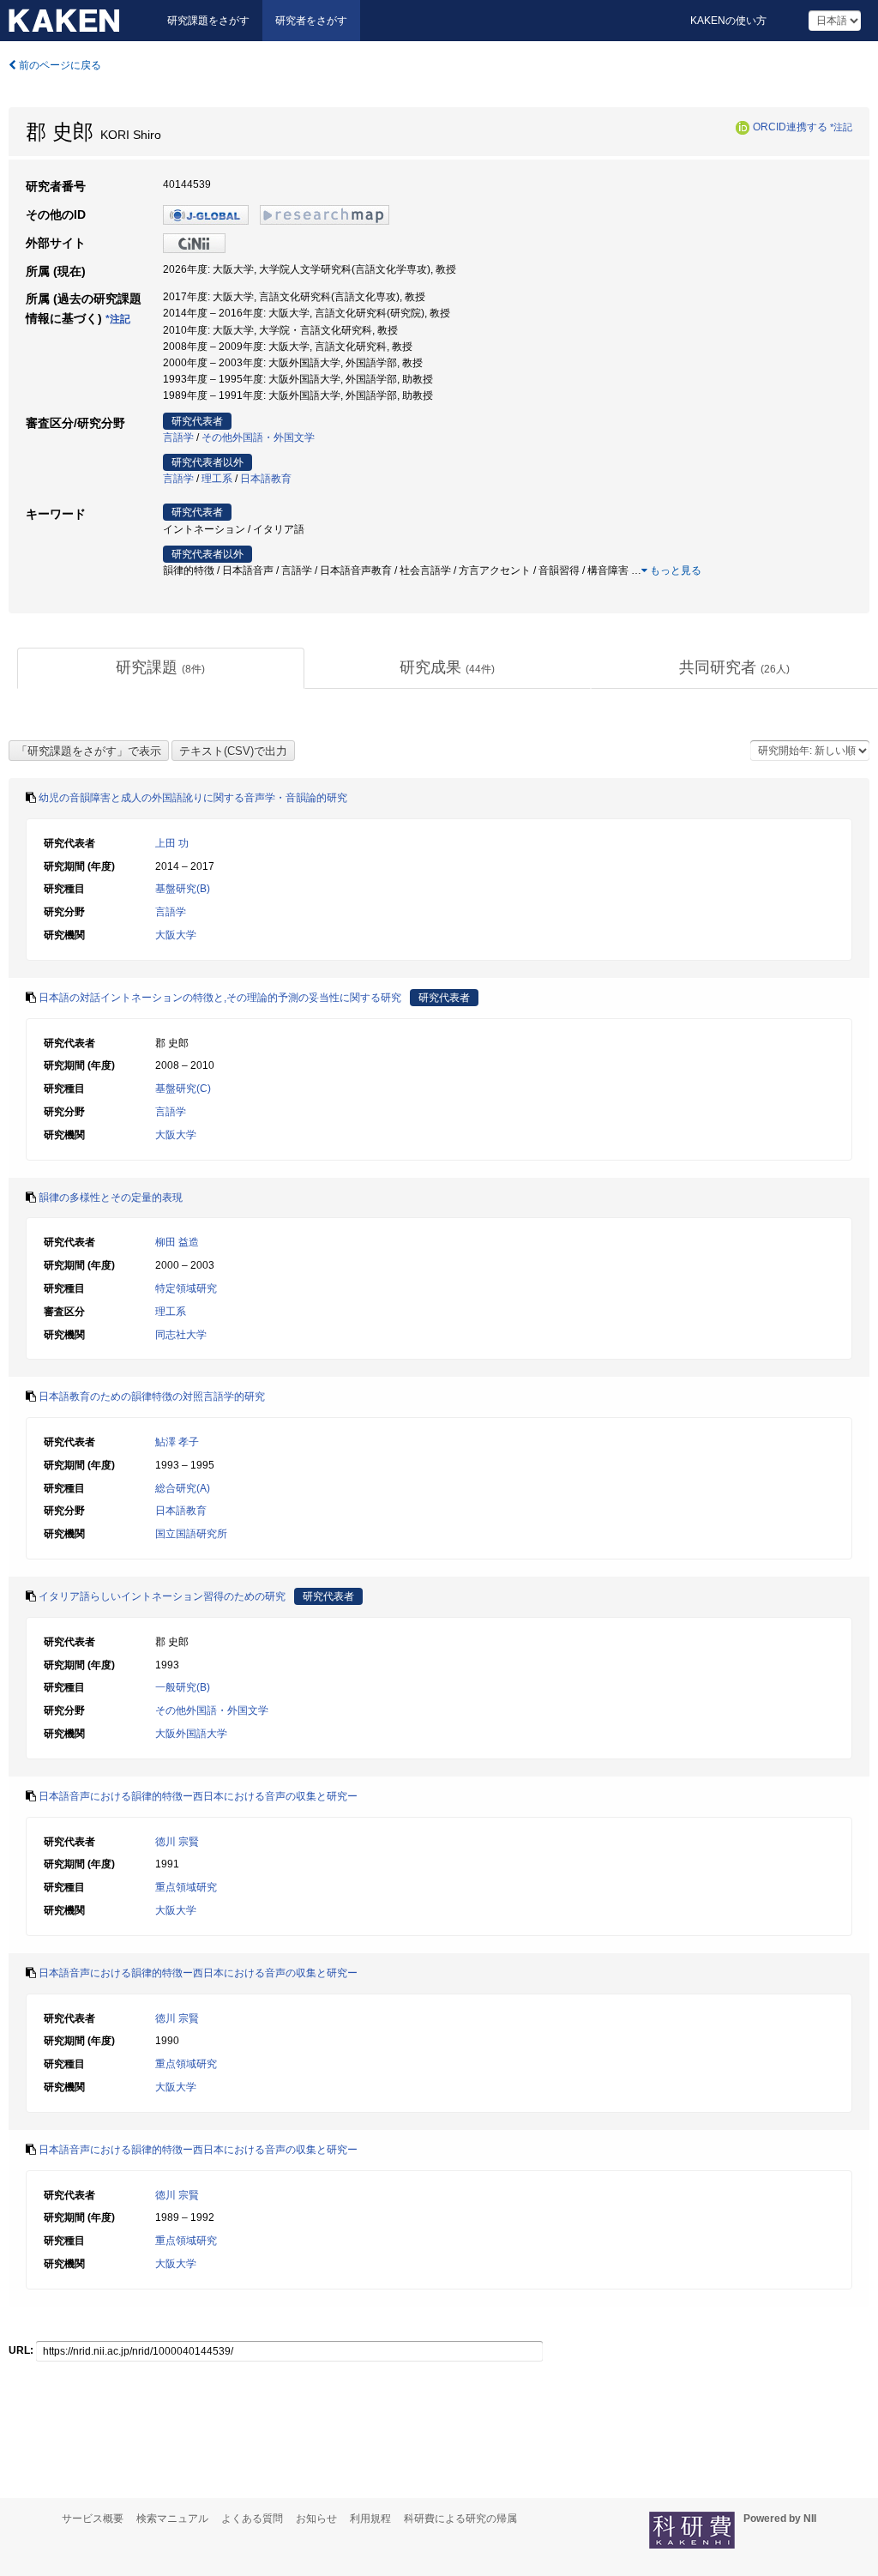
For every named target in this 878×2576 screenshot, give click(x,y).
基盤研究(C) (183, 1089)
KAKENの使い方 (728, 21)
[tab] (161, 668)
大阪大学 (176, 935)
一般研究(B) (183, 1687)
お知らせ (316, 2519)
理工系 (217, 479)
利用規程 (370, 2519)
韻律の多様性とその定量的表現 (111, 1198)
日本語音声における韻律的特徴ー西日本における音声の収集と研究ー (198, 1796)
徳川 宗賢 (177, 1842)
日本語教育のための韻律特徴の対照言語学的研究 (152, 1397)
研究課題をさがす (208, 21)
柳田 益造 (177, 1242)
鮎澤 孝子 (177, 1442)
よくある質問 (252, 2519)
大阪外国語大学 (191, 1734)
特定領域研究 (186, 1288)
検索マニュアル (172, 2519)
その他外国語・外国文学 (258, 437)
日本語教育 (266, 479)
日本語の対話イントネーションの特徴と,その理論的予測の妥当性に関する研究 (220, 998)
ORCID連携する (790, 127)
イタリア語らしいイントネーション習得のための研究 (162, 1596)
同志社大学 (181, 1335)
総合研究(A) (183, 1488)
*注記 (841, 127)
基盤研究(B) (183, 889)
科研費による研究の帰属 (460, 2519)
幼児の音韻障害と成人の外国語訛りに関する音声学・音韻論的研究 (193, 798)
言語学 (178, 437)
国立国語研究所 (191, 1534)
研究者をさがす (311, 21)
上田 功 (172, 843)
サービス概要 (93, 2519)
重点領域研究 (186, 1887)
